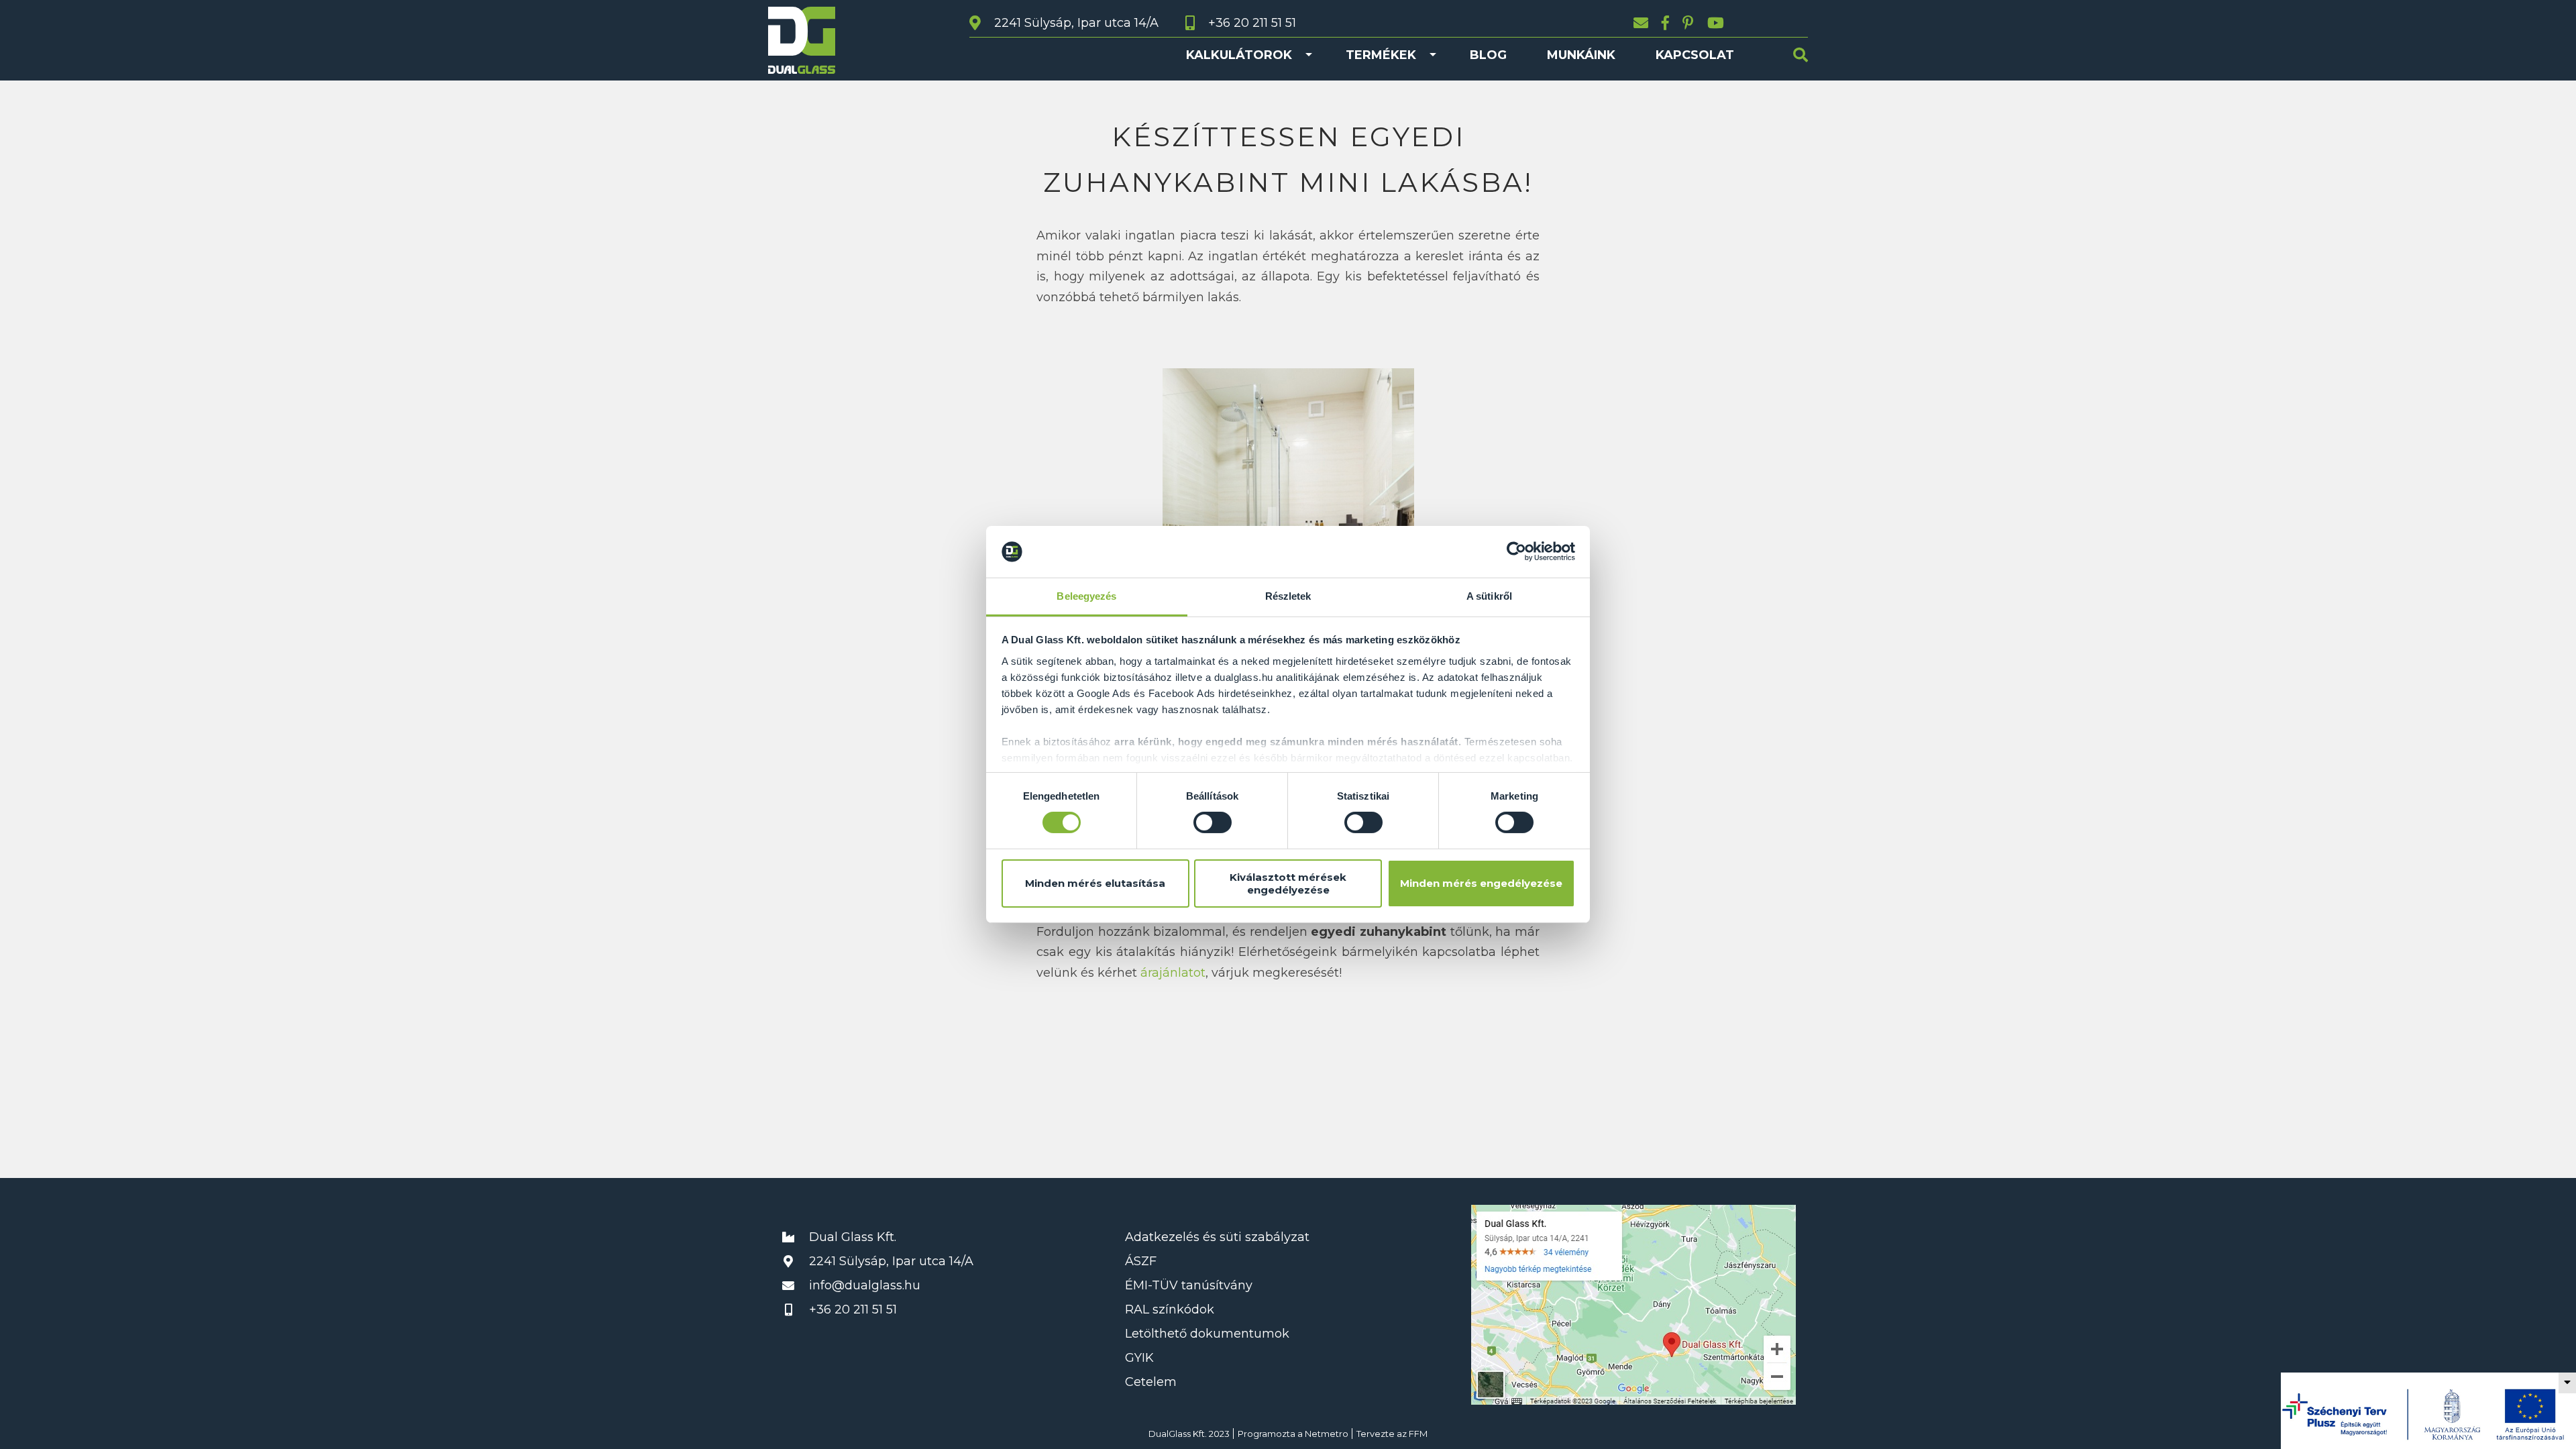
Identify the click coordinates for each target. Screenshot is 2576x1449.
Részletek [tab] (1288, 596)
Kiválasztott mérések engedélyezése (1288, 883)
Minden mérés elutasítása (1095, 883)
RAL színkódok (1170, 1309)
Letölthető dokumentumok (1207, 1334)
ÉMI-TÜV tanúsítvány (1189, 1285)
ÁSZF (1141, 1261)
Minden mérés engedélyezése (1481, 883)
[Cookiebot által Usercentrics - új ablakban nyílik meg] (1516, 551)
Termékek (1381, 55)
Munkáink (1581, 55)
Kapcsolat (1695, 55)
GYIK (1139, 1358)
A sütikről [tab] (1489, 596)
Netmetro (1327, 1434)
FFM (1418, 1434)
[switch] (1213, 822)
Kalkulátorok (1239, 55)
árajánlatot (1173, 973)
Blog (1488, 55)
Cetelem (1151, 1382)
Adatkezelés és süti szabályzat (1217, 1237)
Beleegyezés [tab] (1086, 596)
